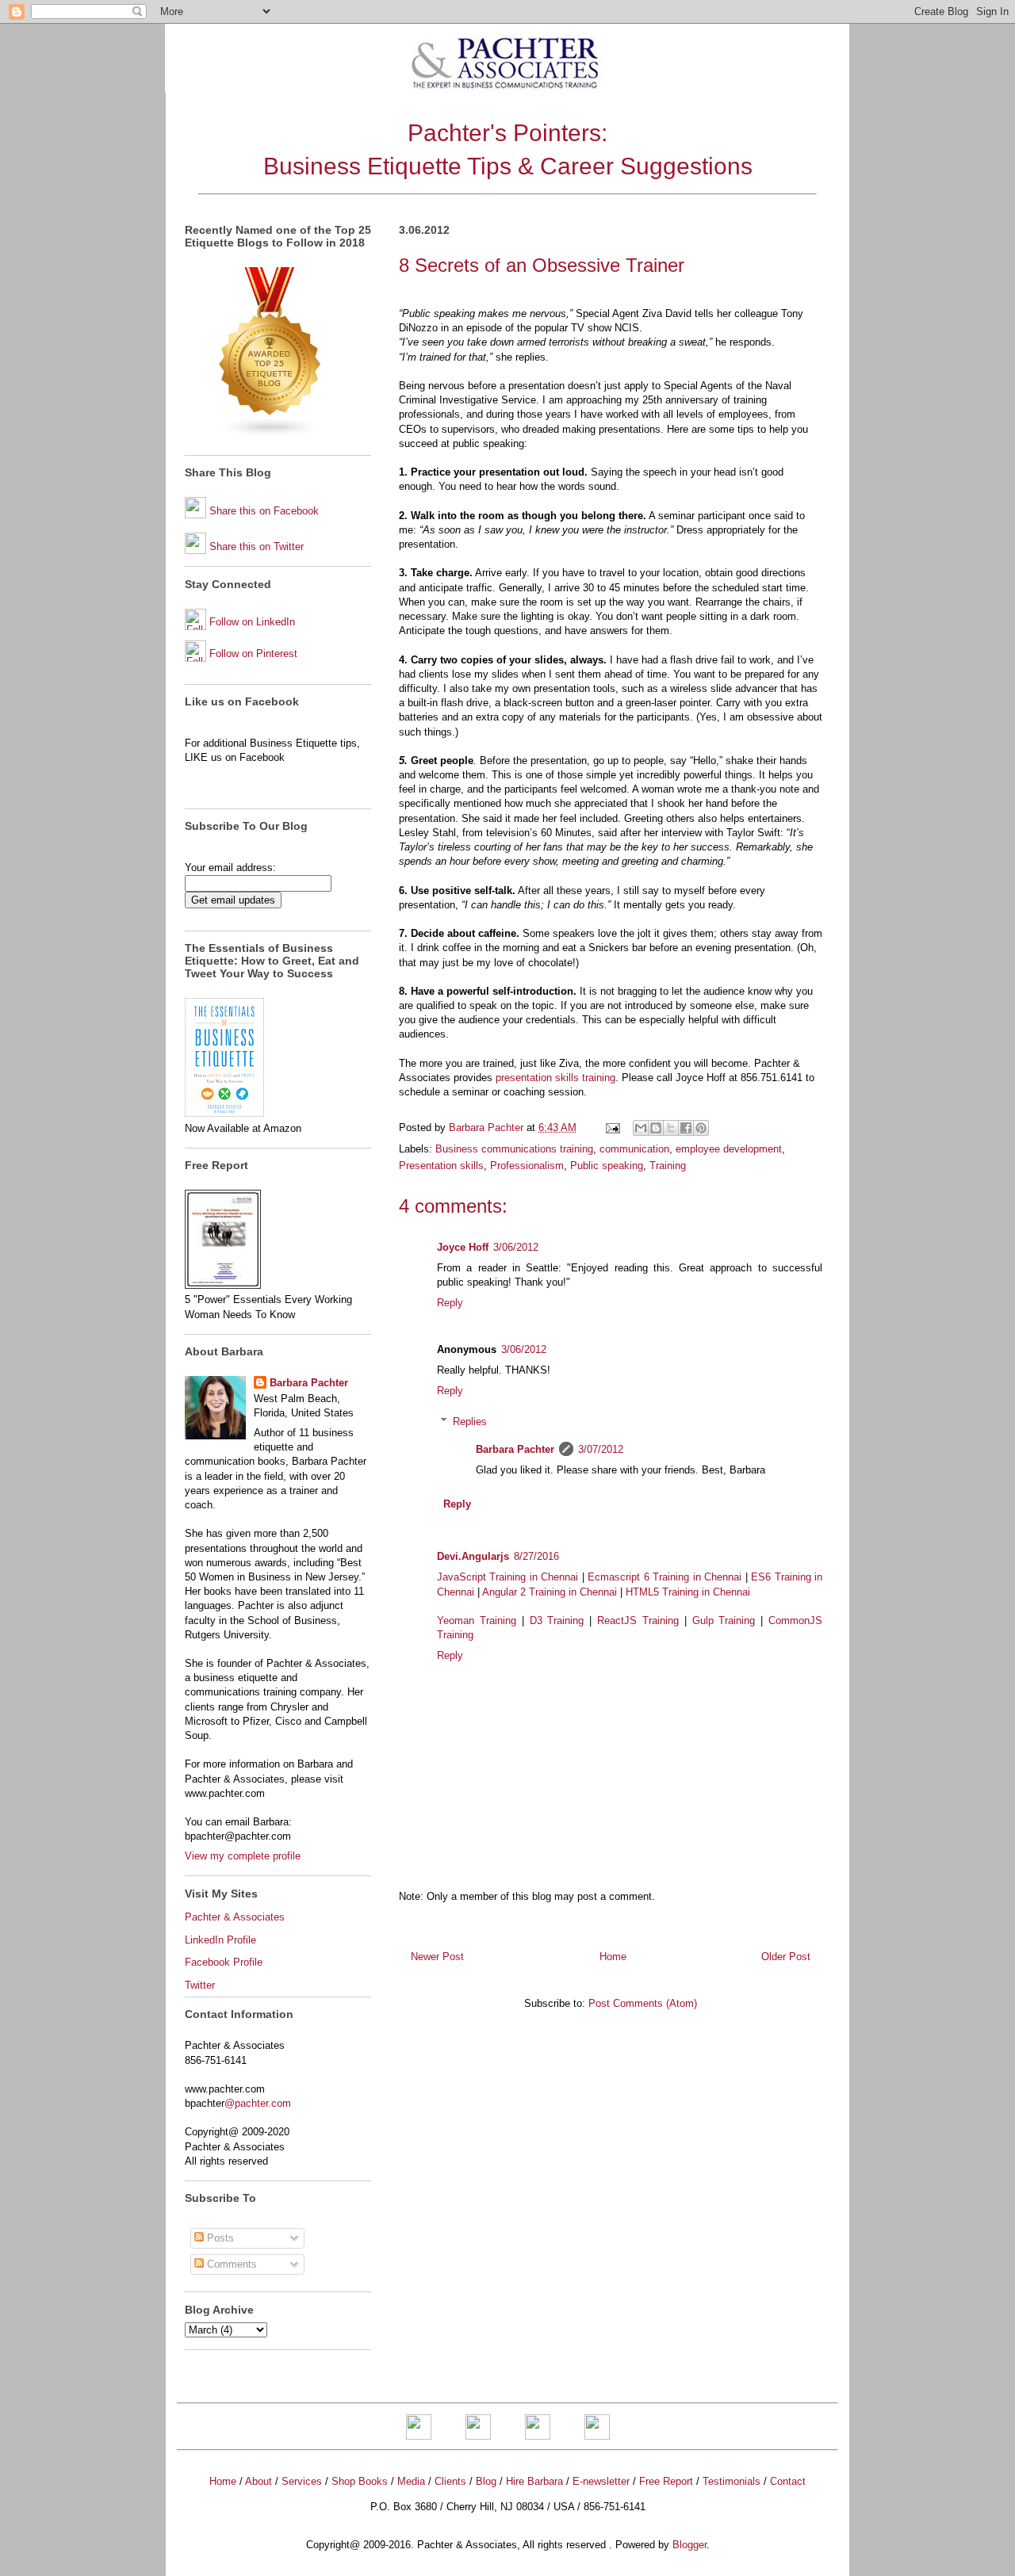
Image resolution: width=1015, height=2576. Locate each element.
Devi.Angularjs (473, 1556)
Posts (219, 2238)
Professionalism (527, 1166)
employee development (729, 1149)
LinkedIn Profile (220, 1940)
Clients (450, 2481)
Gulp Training (724, 1621)
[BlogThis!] (656, 1128)
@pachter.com (258, 2103)
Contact (788, 2481)
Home (613, 1957)
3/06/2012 (516, 1247)
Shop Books (360, 2481)
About (259, 2481)
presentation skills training (555, 1078)
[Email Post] (612, 1127)
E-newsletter (601, 2481)
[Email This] (641, 1128)
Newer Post (437, 1957)
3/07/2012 (601, 1449)
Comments (230, 2264)
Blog (486, 2481)
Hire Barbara (534, 2481)
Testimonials (732, 2481)
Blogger (689, 2545)
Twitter (200, 1985)
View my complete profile (243, 1856)
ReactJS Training (638, 1621)
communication (634, 1149)
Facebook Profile (224, 1962)
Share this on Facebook (264, 511)
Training (668, 1166)
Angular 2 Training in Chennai (550, 1592)
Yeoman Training (477, 1621)
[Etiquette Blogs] (270, 435)
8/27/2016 (536, 1556)
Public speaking (607, 1166)
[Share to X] (671, 1128)
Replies (470, 1422)
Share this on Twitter (257, 547)
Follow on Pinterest (253, 654)
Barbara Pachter (515, 1449)
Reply (450, 1303)
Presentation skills (441, 1166)
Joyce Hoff (463, 1247)
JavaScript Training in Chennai (507, 1577)
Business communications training (514, 1149)
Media (411, 2481)
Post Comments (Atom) (643, 2003)
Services (302, 2481)
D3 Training (557, 1621)
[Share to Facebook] (686, 1128)
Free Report (666, 2481)
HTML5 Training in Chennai (688, 1592)
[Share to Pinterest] (701, 1128)
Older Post (786, 1957)
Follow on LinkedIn (252, 622)
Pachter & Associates (235, 1917)
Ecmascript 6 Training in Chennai (665, 1577)
